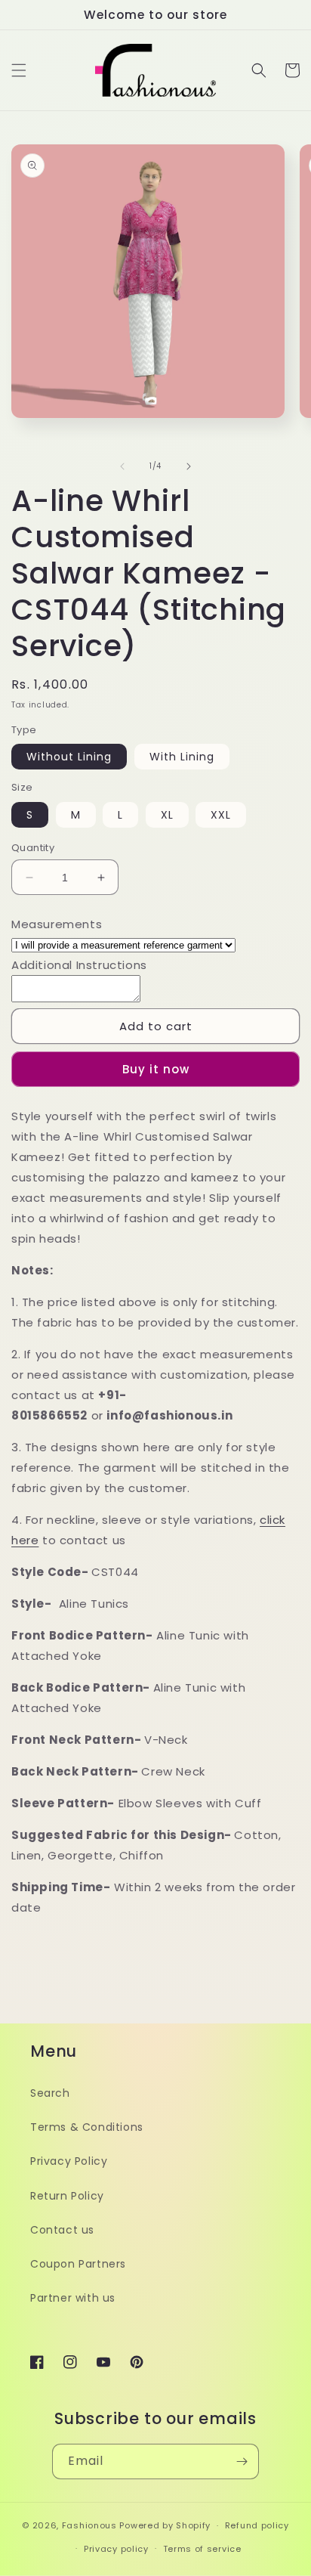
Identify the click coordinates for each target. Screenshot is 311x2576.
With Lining (182, 757)
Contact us (62, 2230)
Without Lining (69, 757)
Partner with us (73, 2298)
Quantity (33, 848)
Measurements (57, 924)
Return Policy (67, 2196)
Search (50, 2093)
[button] (19, 70)
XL (167, 815)
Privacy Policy (69, 2161)
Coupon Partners (78, 2264)
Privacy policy (116, 2549)
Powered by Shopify (165, 2525)
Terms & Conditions (87, 2127)
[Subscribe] (242, 2461)
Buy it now (156, 1069)
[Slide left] (122, 466)
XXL (221, 815)
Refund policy (257, 2525)
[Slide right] (189, 466)
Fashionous (89, 2525)
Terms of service (202, 2549)
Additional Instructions (79, 965)
